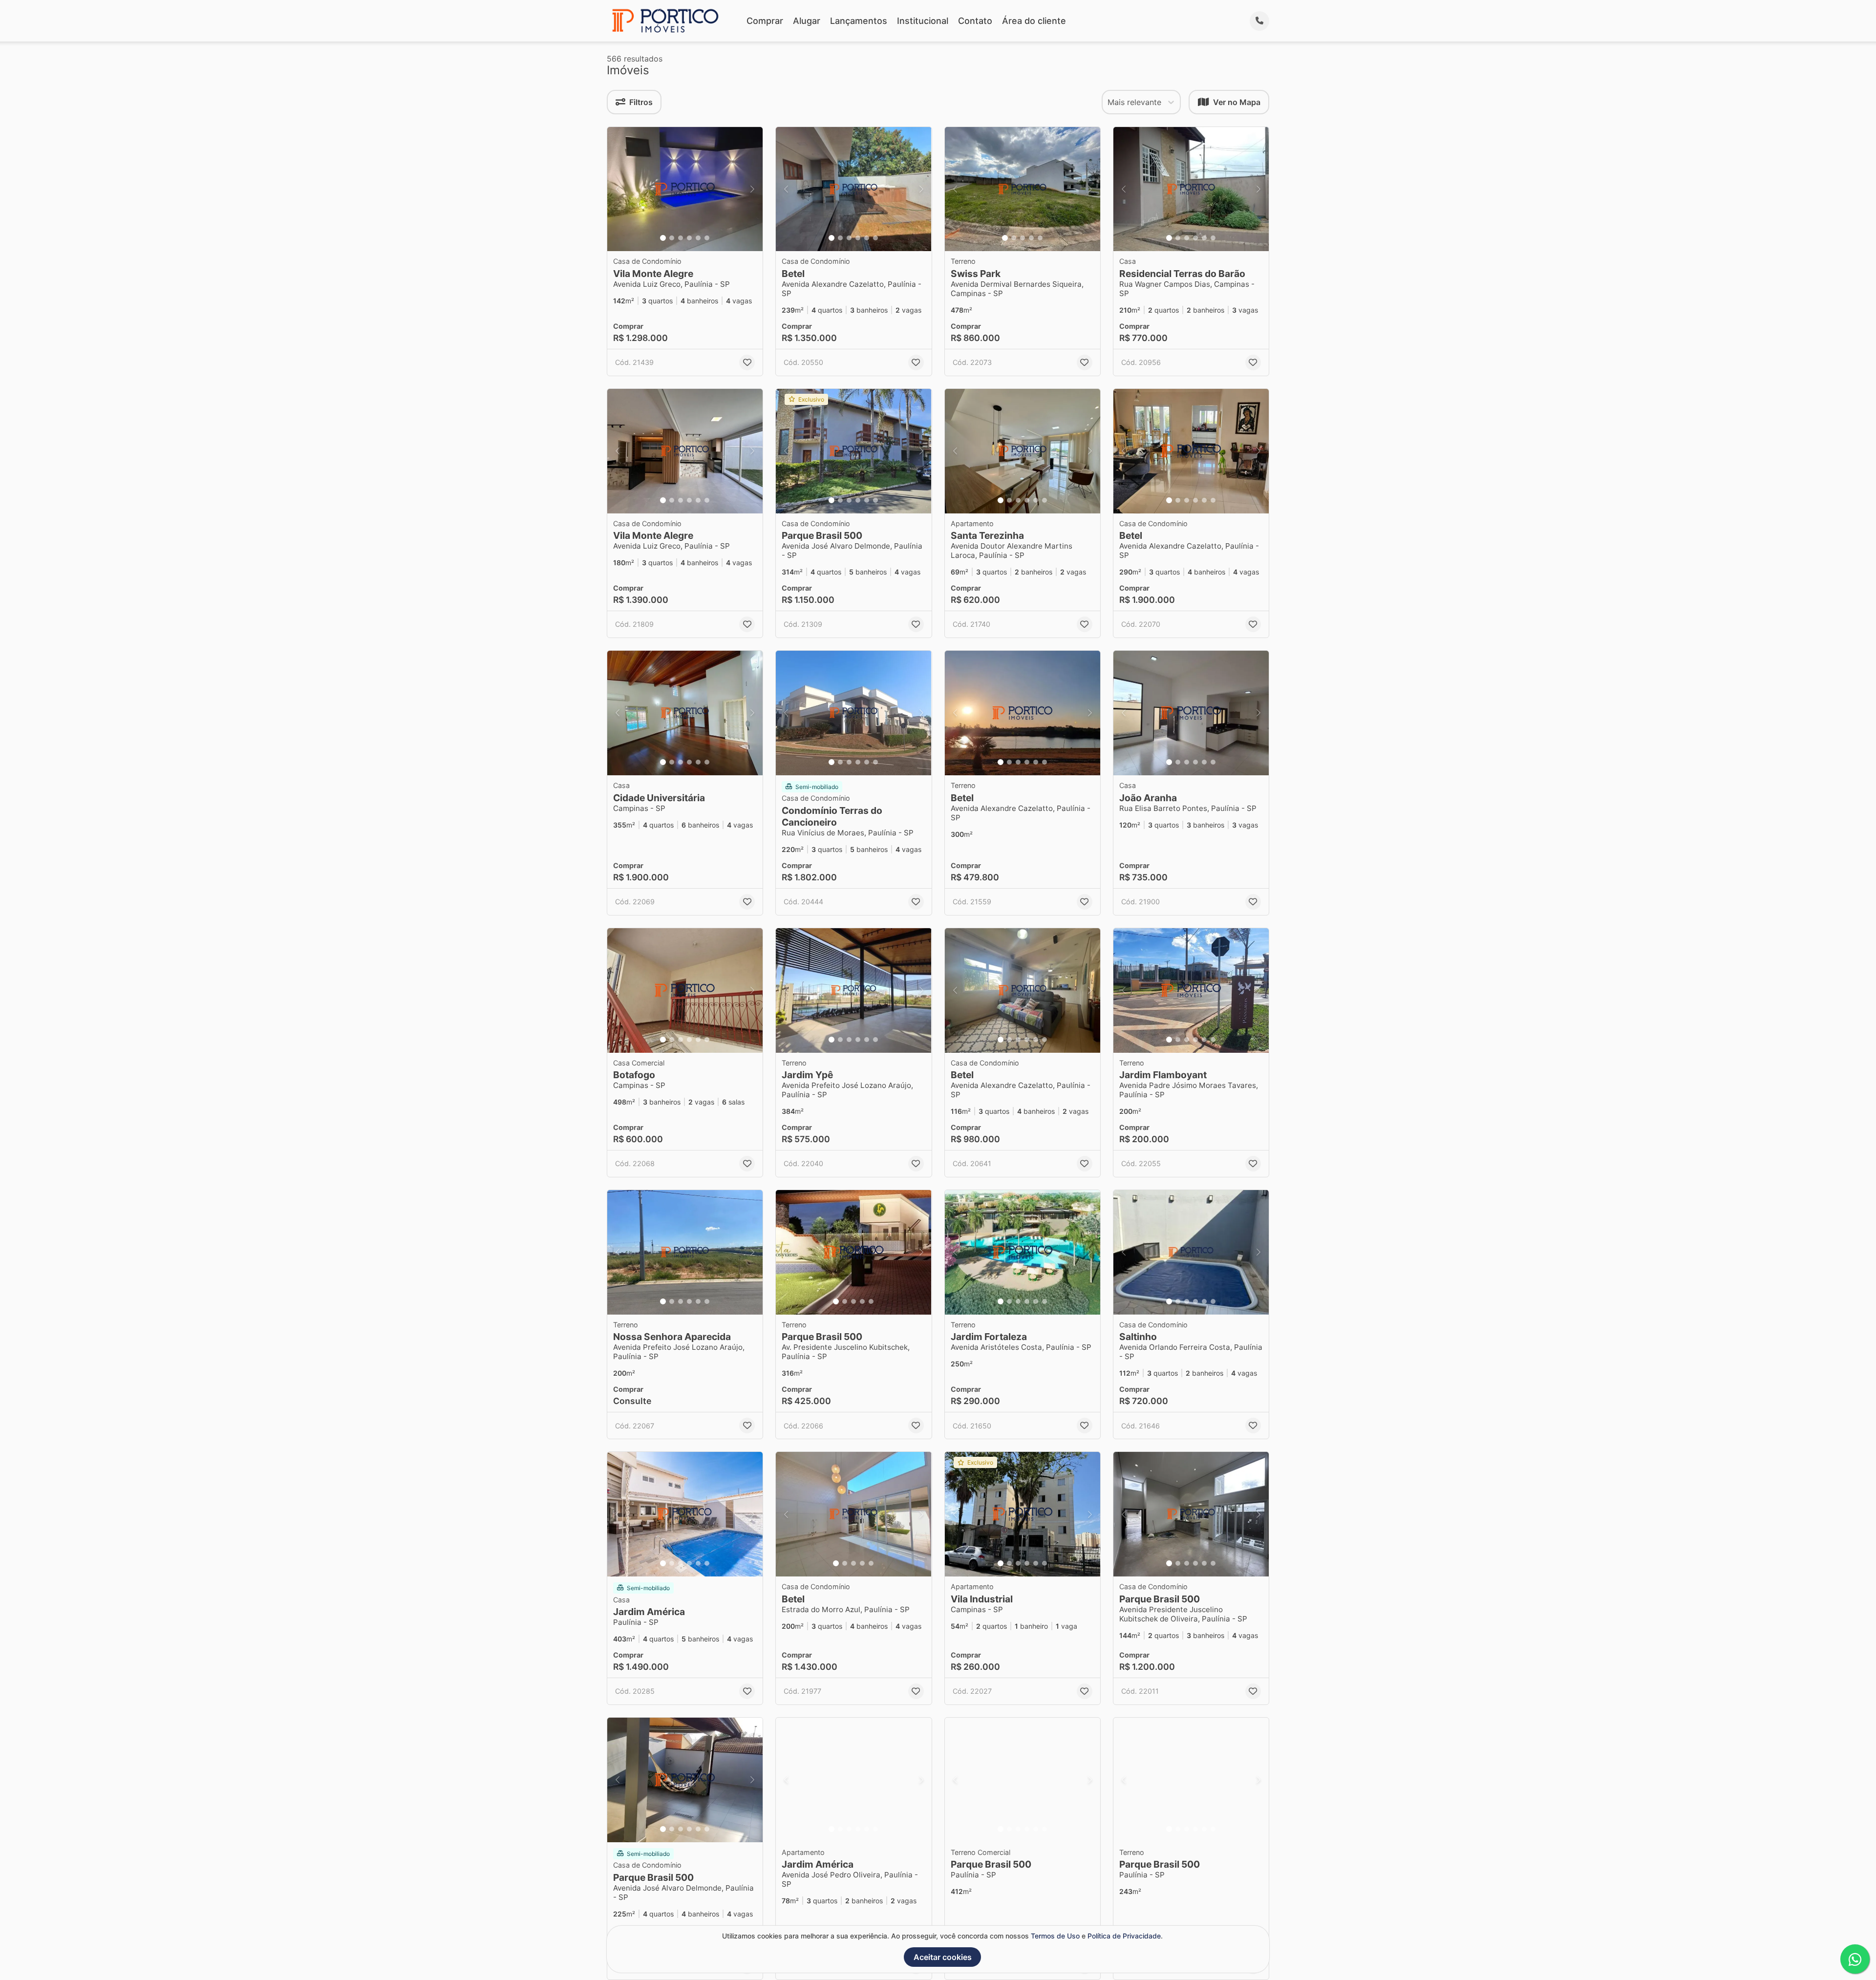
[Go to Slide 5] (698, 238)
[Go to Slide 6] (707, 238)
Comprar (765, 21)
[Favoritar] (747, 362)
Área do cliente (1034, 21)
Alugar (807, 21)
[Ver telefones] (1259, 21)
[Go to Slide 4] (689, 238)
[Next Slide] (752, 189)
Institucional (923, 21)
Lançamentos (859, 21)
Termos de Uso (1055, 1936)
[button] (685, 189)
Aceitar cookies (943, 1957)
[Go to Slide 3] (681, 238)
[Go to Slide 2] (672, 238)
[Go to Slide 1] (663, 238)
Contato (975, 21)
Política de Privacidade (1124, 1936)
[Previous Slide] (618, 189)
